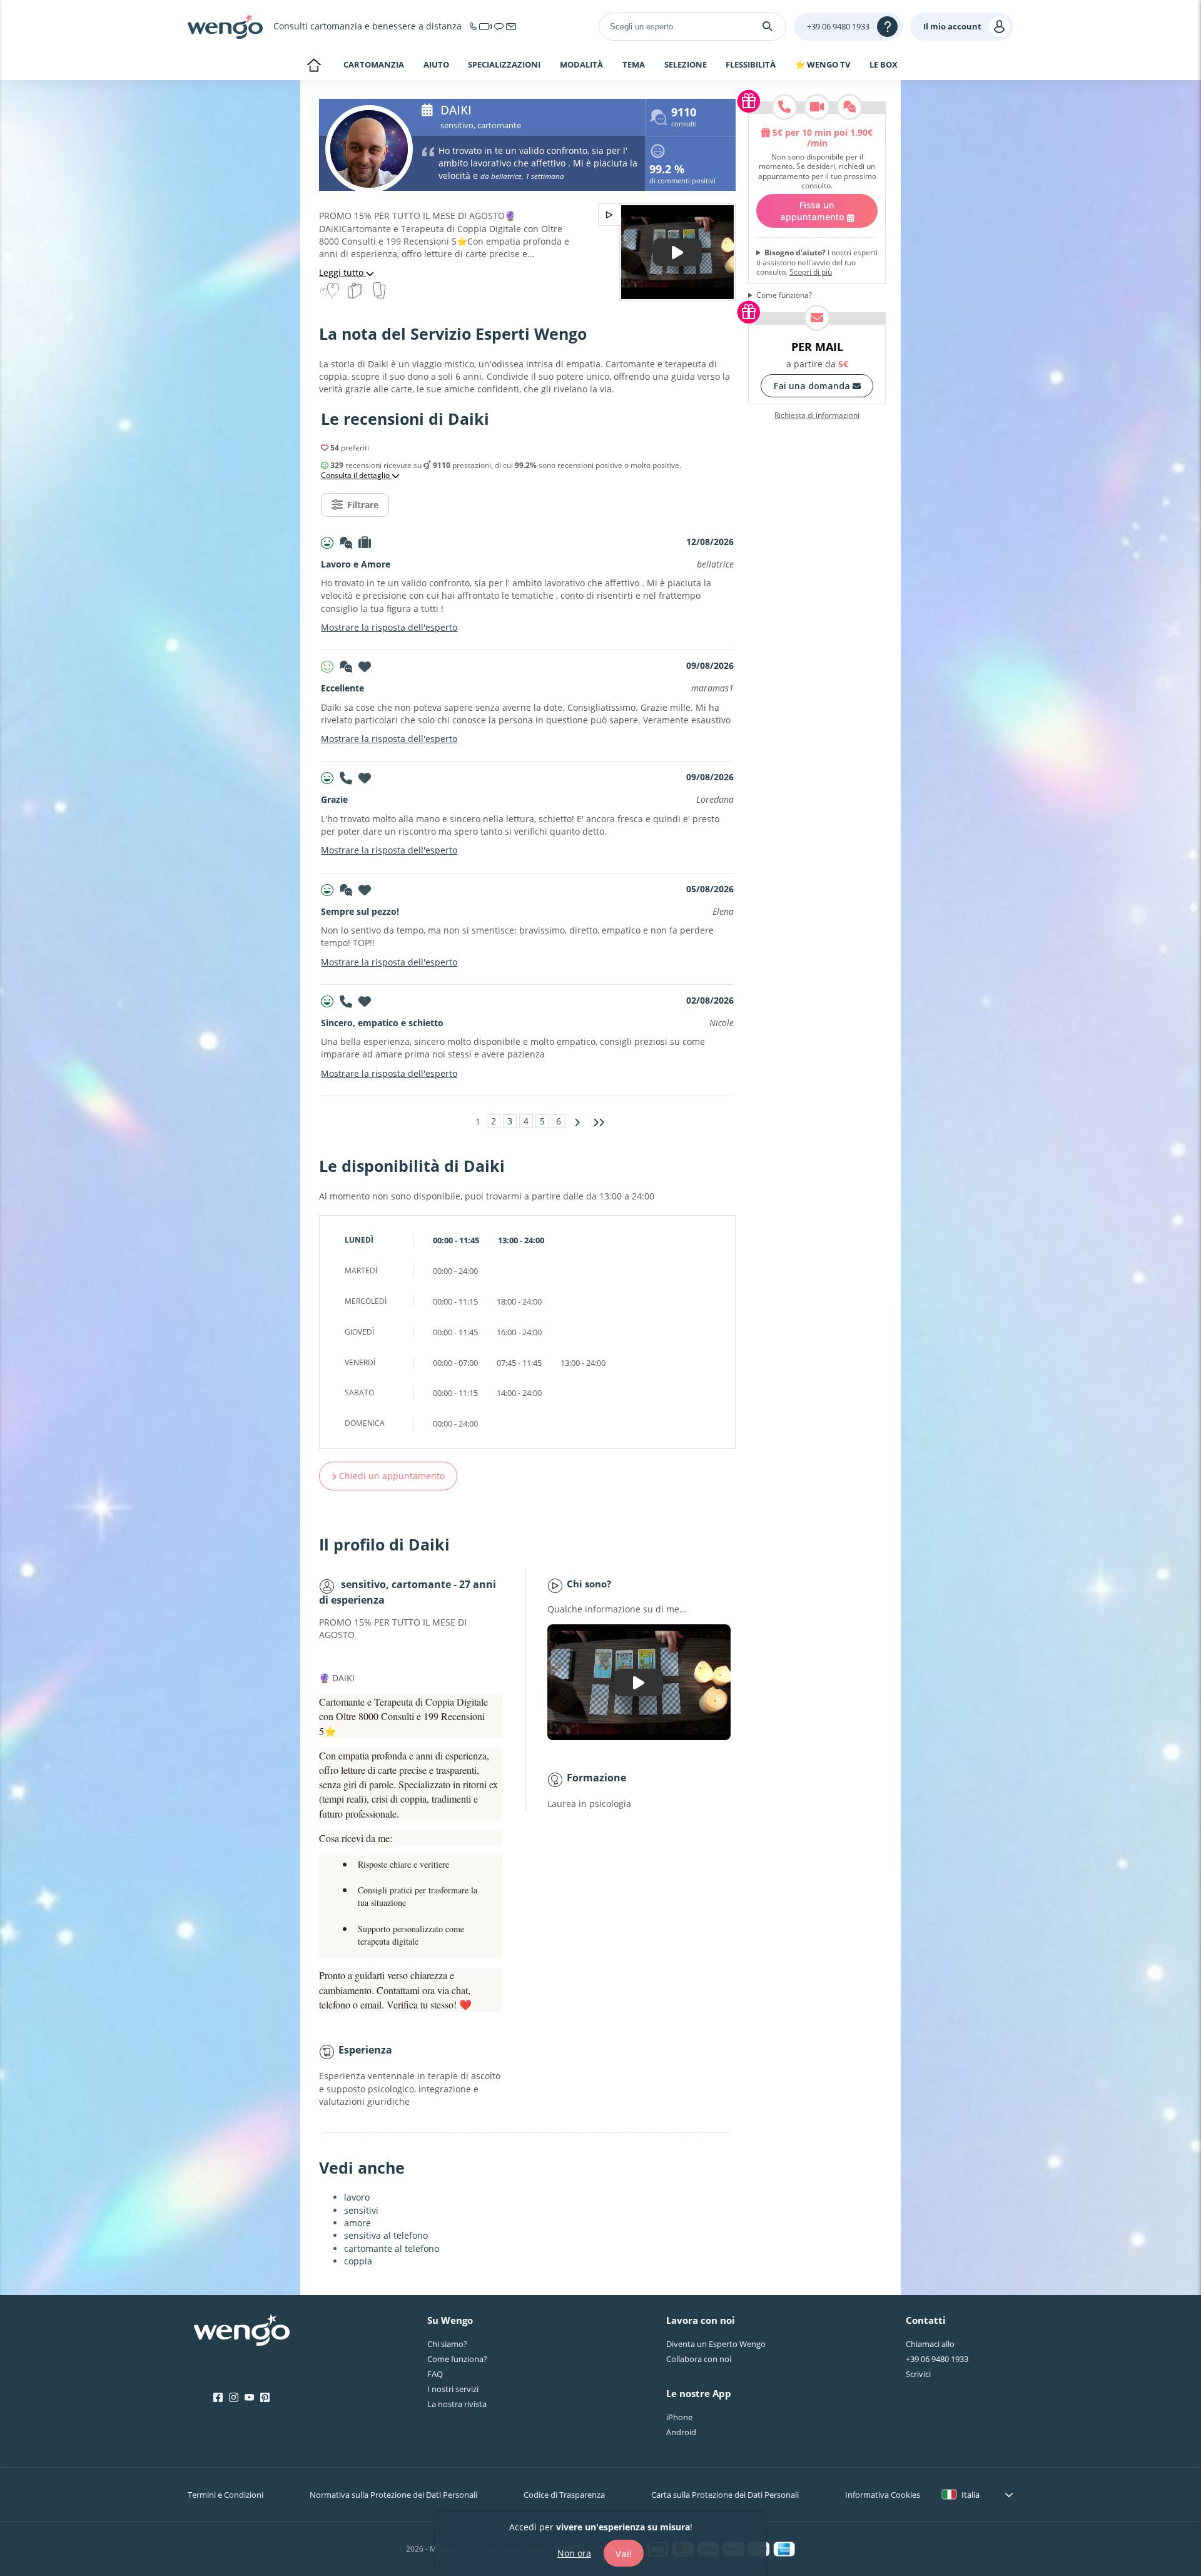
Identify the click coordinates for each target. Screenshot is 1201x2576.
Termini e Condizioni (226, 2495)
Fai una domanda (813, 386)
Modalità (581, 65)
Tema (634, 65)
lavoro (357, 2197)
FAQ (435, 2374)
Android (681, 2432)
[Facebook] (218, 2398)
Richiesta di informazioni (817, 415)
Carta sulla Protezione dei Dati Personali (725, 2495)
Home (314, 66)
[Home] (225, 26)
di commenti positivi (682, 176)
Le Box (884, 64)
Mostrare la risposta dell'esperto (389, 627)
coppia (358, 2261)
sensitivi (361, 2210)
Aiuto (436, 65)
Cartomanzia (374, 64)
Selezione (686, 65)
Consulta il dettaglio (356, 476)
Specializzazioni (504, 65)
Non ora (574, 2553)
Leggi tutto (342, 272)
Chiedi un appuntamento (391, 1476)
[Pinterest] (265, 2398)
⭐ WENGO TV (823, 64)
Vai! (624, 2553)
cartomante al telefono (392, 2248)
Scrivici (918, 2374)
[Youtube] (249, 2398)
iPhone (679, 2417)
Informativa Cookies (883, 2495)
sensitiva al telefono (386, 2235)
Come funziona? (784, 295)
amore (357, 2223)
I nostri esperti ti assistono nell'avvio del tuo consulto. (817, 262)
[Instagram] (234, 2398)
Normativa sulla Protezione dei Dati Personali (393, 2495)
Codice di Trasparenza (564, 2495)
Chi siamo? (447, 2344)
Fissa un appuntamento (813, 211)
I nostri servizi (453, 2389)
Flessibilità (751, 65)
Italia (970, 2495)
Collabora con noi (699, 2359)
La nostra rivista (457, 2404)
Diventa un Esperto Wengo (716, 2344)
